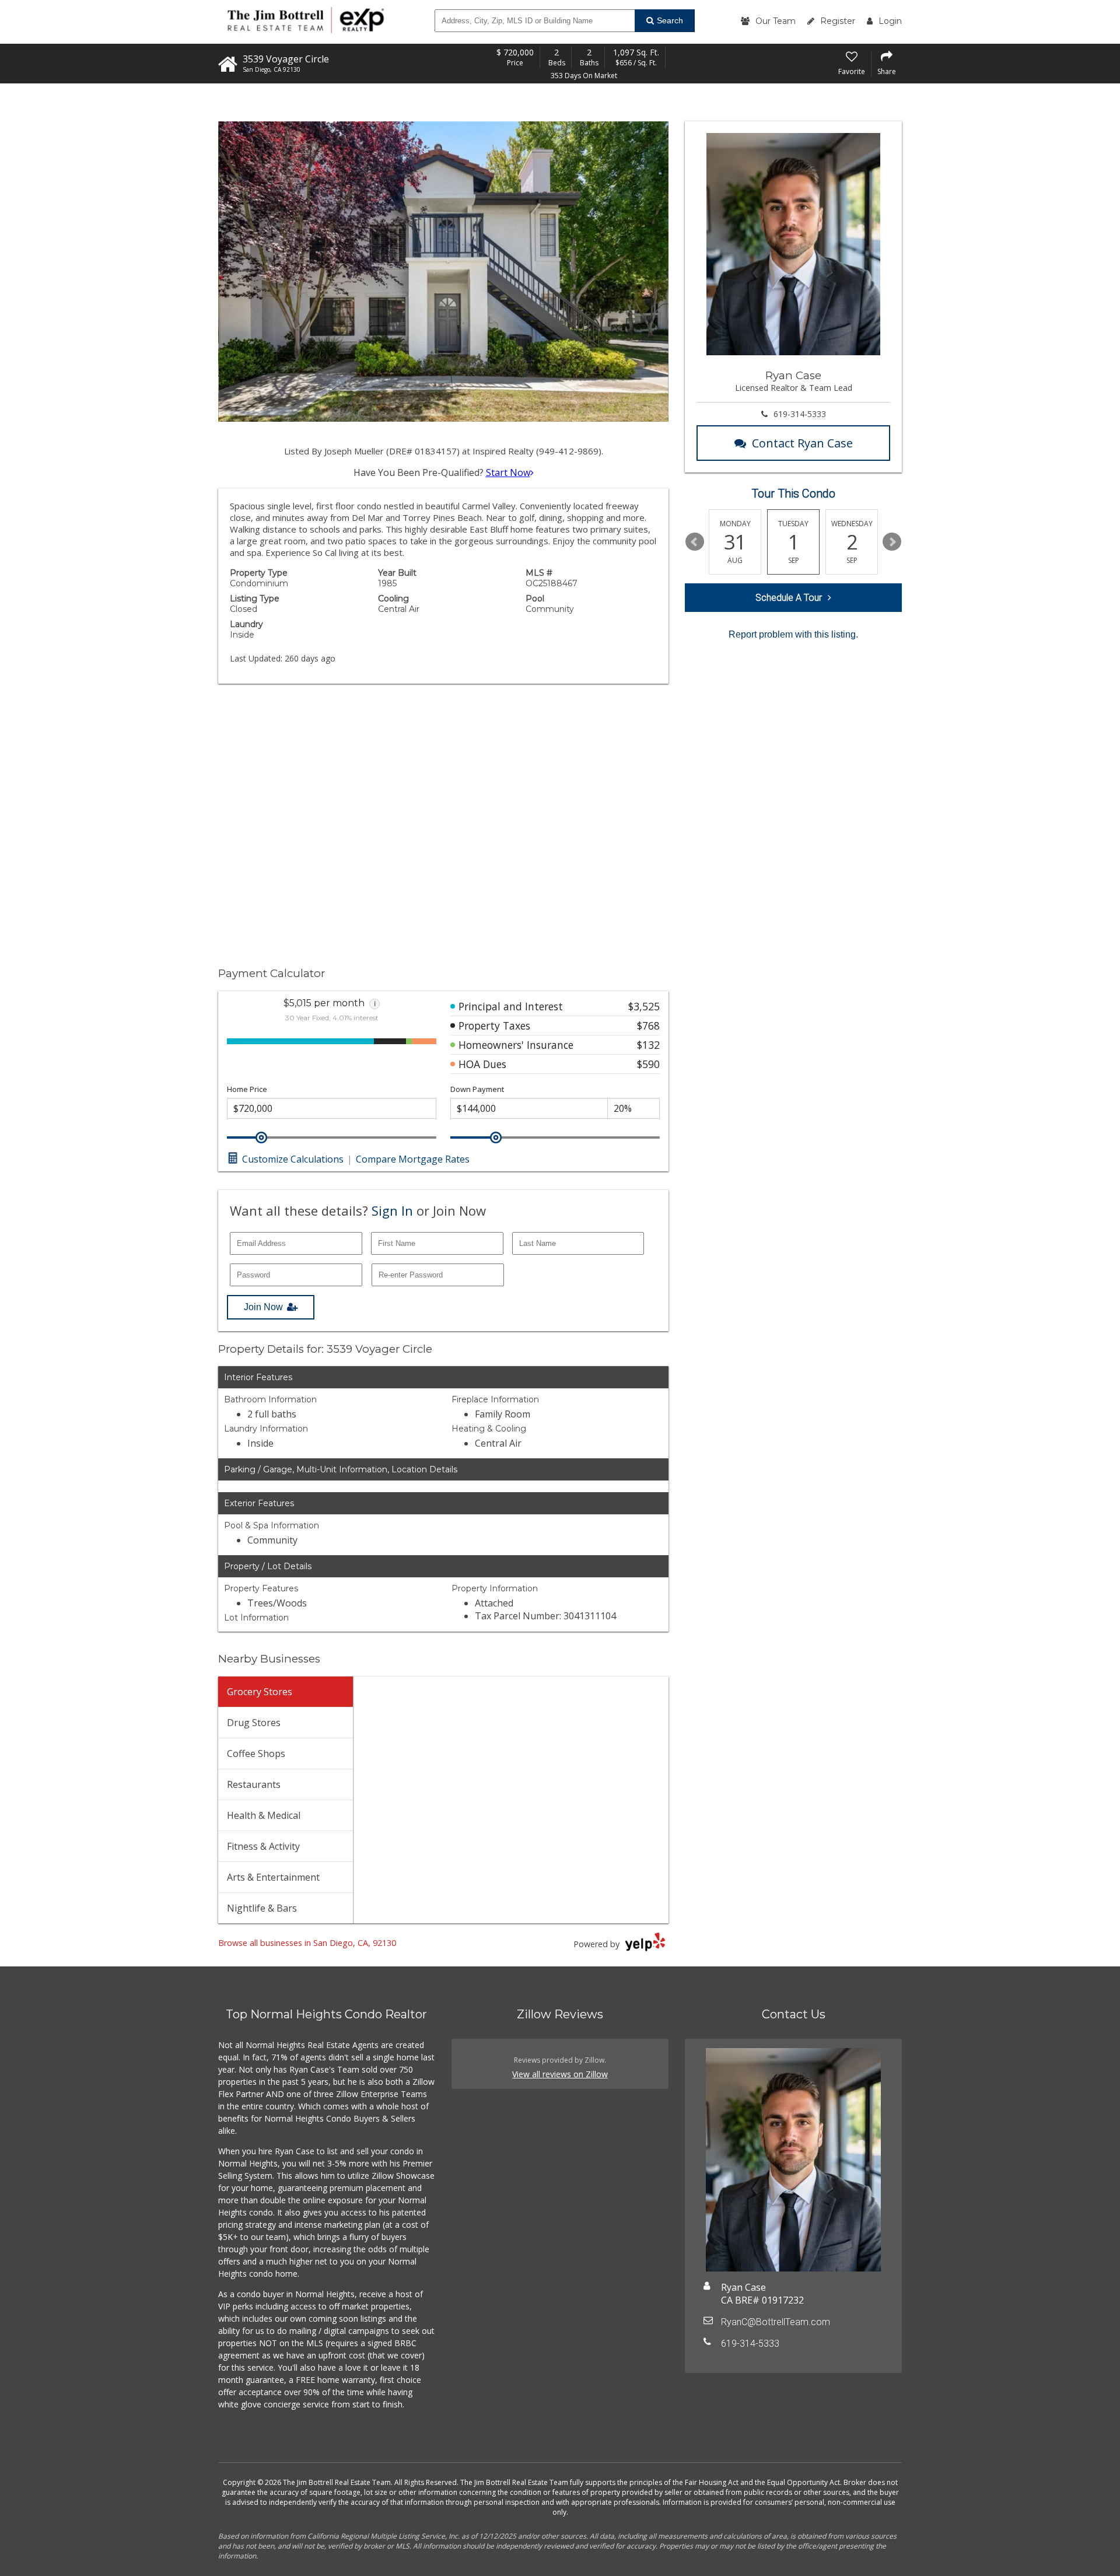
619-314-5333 (800, 414)
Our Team (776, 21)
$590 (648, 1064)
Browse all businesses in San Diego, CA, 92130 (307, 1943)
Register (838, 21)
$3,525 (644, 1006)
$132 (648, 1045)
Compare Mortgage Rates (413, 1159)
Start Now (508, 473)
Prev (695, 542)
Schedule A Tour (789, 598)
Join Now (263, 1307)
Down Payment (477, 1089)
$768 (648, 1025)
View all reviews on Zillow (560, 2074)
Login (890, 21)
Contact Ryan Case (802, 443)
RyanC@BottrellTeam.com (776, 2322)
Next (892, 542)
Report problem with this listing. (793, 634)
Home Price (247, 1089)
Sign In (392, 1210)
